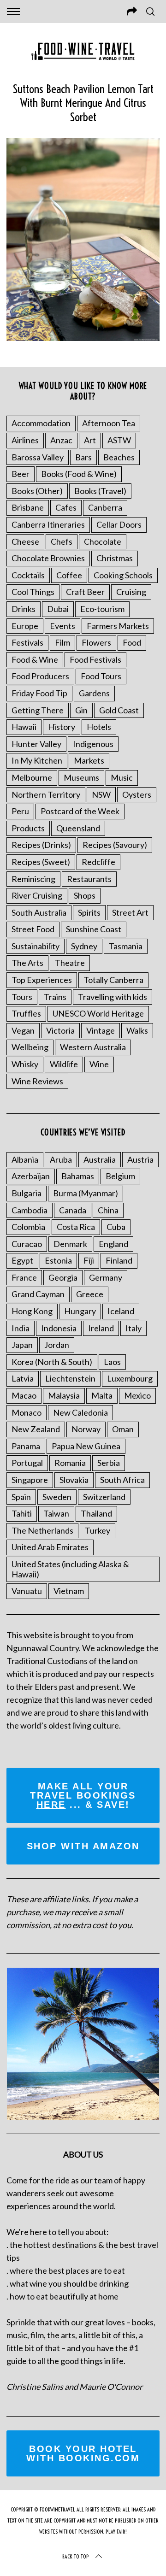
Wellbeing (30, 1047)
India (21, 1328)
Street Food (33, 929)
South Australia (39, 912)
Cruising (131, 592)
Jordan (57, 1345)
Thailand (96, 1513)
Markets (89, 760)
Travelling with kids (113, 997)
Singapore (30, 1480)
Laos (112, 1362)
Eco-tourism (102, 609)
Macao (24, 1395)
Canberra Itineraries (48, 524)
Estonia (58, 1260)
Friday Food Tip (39, 693)
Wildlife (64, 1064)
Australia (100, 1159)
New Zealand (36, 1429)
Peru (20, 811)
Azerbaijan (31, 1176)
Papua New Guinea (86, 1446)
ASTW (119, 440)
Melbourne (32, 777)
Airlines (25, 440)
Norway (86, 1429)
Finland (119, 1260)
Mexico (137, 1395)
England (113, 1244)
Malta (102, 1395)
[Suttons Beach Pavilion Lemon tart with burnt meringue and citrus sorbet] (83, 338)
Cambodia (30, 1210)
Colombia (28, 1227)
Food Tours (101, 676)
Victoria (60, 1030)
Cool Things (33, 592)
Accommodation (41, 423)
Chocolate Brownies (48, 558)
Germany (106, 1277)
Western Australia (93, 1047)
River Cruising (37, 895)
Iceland (121, 1311)
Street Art (130, 912)
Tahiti (22, 1513)
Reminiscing (33, 879)
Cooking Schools (123, 575)
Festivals (27, 642)
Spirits (89, 912)
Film (62, 642)
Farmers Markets (118, 626)
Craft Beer (85, 592)
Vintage (101, 1030)
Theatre (70, 963)
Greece (90, 1294)
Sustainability (36, 946)
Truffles (26, 1013)
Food (132, 642)
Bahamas (78, 1176)
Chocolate (103, 541)
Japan (22, 1345)
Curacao (27, 1244)
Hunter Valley (36, 744)
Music (122, 777)
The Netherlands (42, 1530)
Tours (22, 997)
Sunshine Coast (94, 929)
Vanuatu (27, 1591)
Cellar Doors (119, 524)
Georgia (63, 1277)
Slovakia (74, 1480)
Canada (73, 1210)
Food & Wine (35, 659)
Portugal (27, 1463)
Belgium (120, 1176)
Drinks (24, 609)
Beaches (119, 457)
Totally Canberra (113, 980)
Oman (123, 1429)
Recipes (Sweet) (41, 862)
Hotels (99, 727)
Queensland (78, 828)
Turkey (98, 1530)
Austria (140, 1159)
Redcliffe (98, 862)
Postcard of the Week (80, 811)
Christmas (115, 558)
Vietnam (69, 1591)
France (24, 1277)
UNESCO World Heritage (98, 1013)
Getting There (38, 710)
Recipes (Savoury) (115, 845)
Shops (85, 895)
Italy (133, 1328)
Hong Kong (32, 1311)
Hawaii (24, 727)
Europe (25, 626)
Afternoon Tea (109, 423)
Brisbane (28, 507)
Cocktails (28, 575)
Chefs (62, 541)
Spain (21, 1497)
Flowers (96, 642)
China (108, 1210)
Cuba (116, 1227)
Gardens (94, 693)
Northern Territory (46, 794)
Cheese (25, 541)
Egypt (22, 1260)
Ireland (101, 1328)
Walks (137, 1030)
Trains (55, 997)
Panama (26, 1446)
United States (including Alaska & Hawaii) (70, 1569)
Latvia (23, 1378)
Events (62, 626)
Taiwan (56, 1513)
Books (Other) (37, 491)
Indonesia (59, 1328)
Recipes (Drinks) (41, 845)
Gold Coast (119, 710)
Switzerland (104, 1497)
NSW (101, 794)
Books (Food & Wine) (79, 474)
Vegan (23, 1030)
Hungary (80, 1311)
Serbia (109, 1463)
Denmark (70, 1244)
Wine (99, 1064)
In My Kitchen (37, 760)
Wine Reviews (37, 1081)
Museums (81, 777)
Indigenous (93, 744)
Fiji (89, 1260)
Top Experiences (42, 980)
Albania (25, 1159)
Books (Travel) (100, 491)
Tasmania (126, 946)
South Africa (122, 1480)
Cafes (66, 507)
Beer (21, 474)
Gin (81, 710)
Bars (83, 457)
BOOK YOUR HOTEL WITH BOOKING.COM (83, 2453)
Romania (70, 1463)
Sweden (57, 1497)
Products (28, 828)
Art (90, 440)
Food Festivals (95, 659)
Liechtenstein (70, 1378)
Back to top (76, 2556)
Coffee (69, 575)
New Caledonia (80, 1412)
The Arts (27, 963)
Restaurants (89, 879)
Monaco (27, 1412)
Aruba (61, 1159)
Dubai (58, 609)
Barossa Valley (38, 457)
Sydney (84, 946)
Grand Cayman (38, 1294)
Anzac (61, 440)
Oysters (137, 794)
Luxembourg (130, 1378)
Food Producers (40, 676)
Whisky (25, 1064)
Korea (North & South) (52, 1362)
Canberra (105, 507)
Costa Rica (76, 1227)
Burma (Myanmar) (86, 1193)
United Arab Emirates (50, 1547)
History (62, 727)
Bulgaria (27, 1193)
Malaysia (64, 1395)
